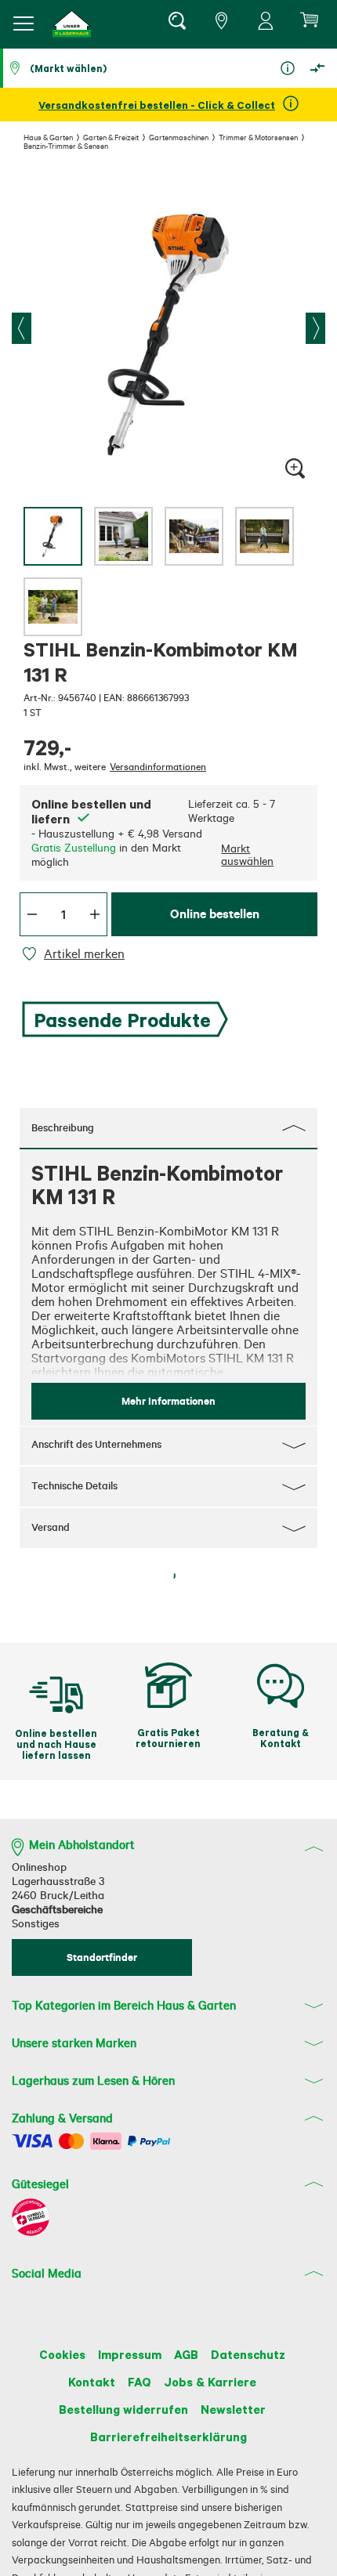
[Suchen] (176, 24)
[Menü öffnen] (24, 24)
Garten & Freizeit (111, 137)
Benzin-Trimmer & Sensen (66, 146)
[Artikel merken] (32, 954)
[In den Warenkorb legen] (65, 2040)
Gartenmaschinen (179, 137)
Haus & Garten (48, 137)
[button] (72, 24)
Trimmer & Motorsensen (258, 137)
